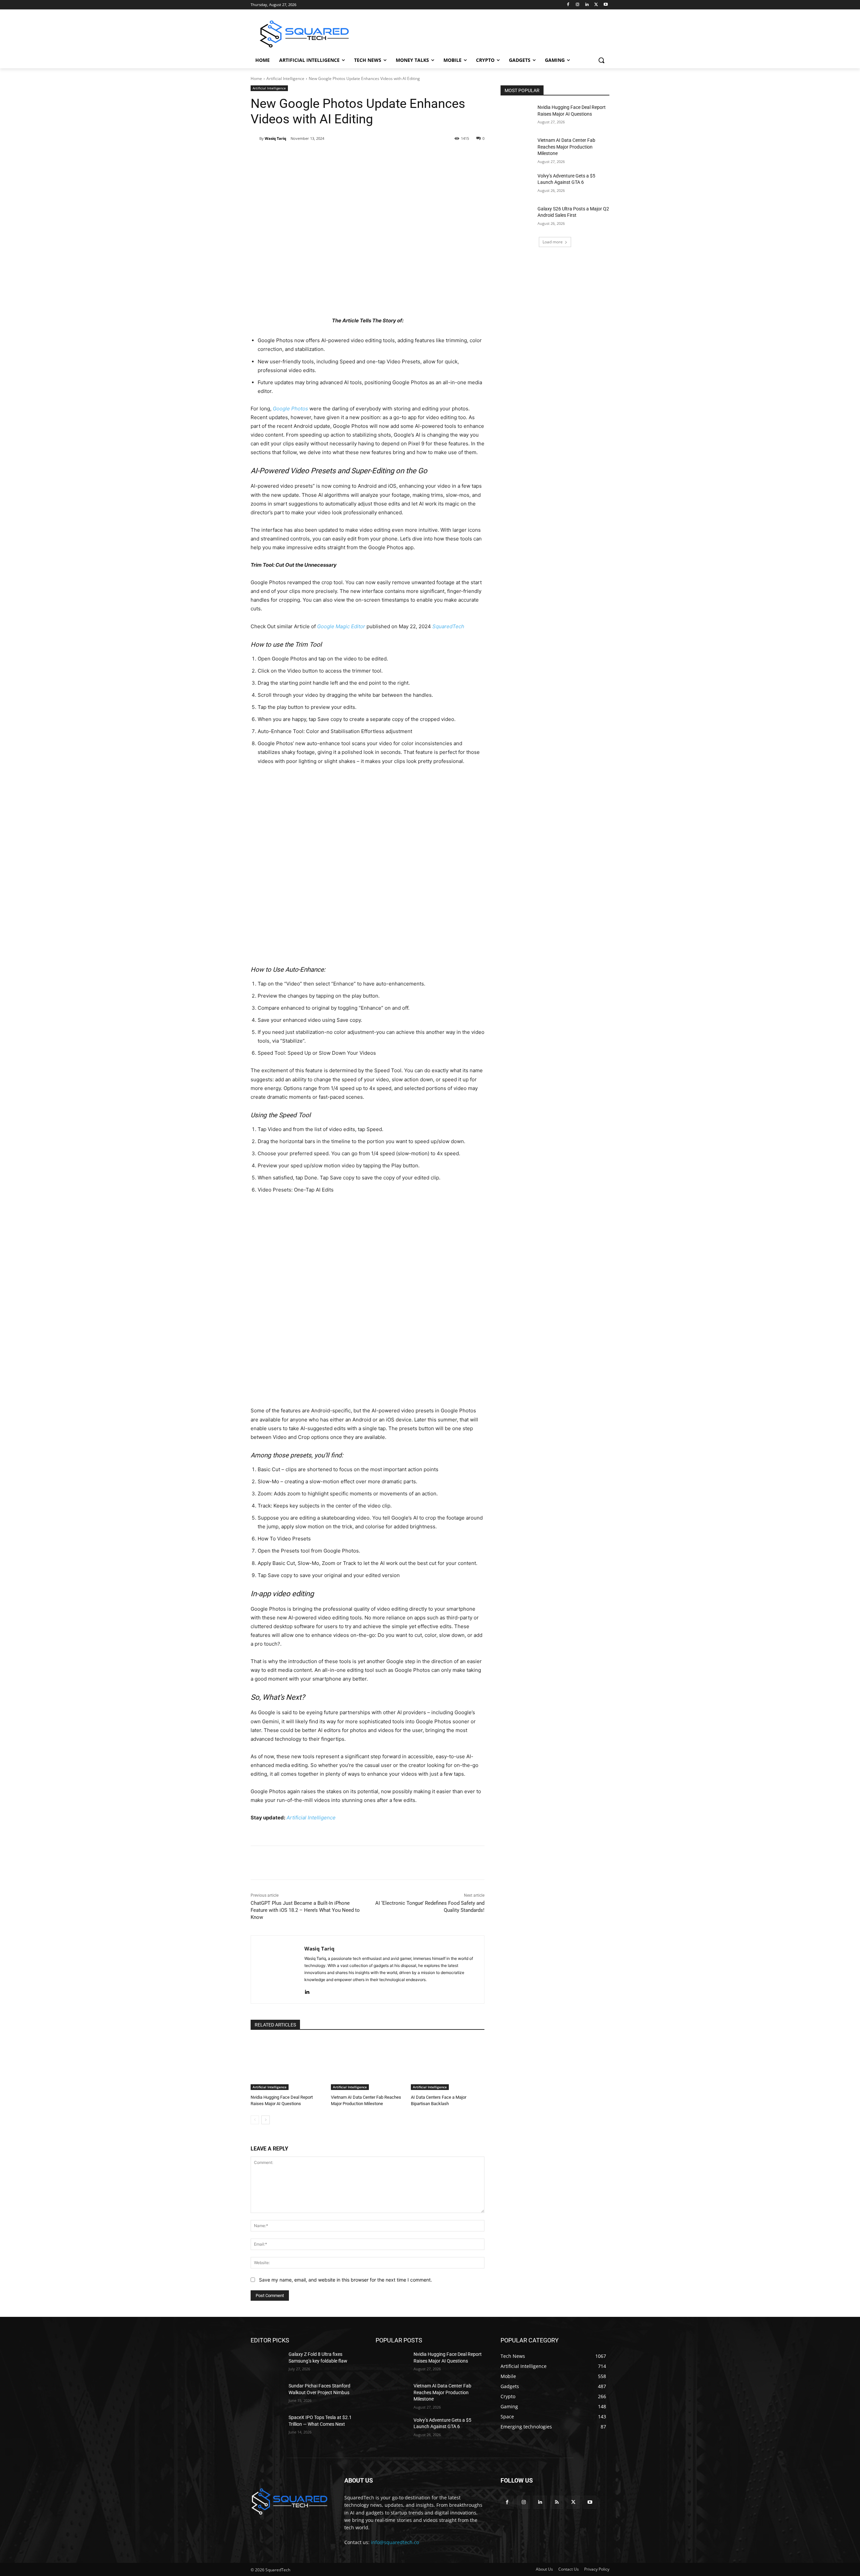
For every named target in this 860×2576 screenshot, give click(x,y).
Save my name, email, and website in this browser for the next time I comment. (346, 2280)
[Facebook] (568, 5)
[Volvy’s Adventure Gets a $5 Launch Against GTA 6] (517, 184)
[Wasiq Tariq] (255, 138)
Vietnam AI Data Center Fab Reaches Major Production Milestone (566, 147)
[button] (601, 60)
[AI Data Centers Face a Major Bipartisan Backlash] (448, 2064)
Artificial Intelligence (285, 78)
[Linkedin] (587, 5)
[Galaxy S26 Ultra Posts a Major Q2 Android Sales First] (517, 217)
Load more (553, 242)
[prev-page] (255, 2120)
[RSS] (557, 2502)
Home (256, 78)
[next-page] (266, 2120)
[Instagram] (578, 5)
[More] (376, 156)
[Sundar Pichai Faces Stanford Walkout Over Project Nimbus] (267, 2394)
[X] (596, 5)
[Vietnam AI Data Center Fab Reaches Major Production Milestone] (368, 2064)
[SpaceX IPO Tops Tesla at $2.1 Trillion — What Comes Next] (267, 2426)
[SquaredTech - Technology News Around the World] (304, 34)
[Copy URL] (360, 156)
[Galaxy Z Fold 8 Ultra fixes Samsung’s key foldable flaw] (267, 2363)
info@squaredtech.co (395, 2542)
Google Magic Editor (341, 626)
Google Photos (290, 409)
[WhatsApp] (344, 156)
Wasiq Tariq (275, 138)
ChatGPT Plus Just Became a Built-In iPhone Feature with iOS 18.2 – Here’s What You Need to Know (305, 1910)
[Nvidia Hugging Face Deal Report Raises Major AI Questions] (287, 2064)
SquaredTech (448, 626)
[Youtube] (606, 5)
